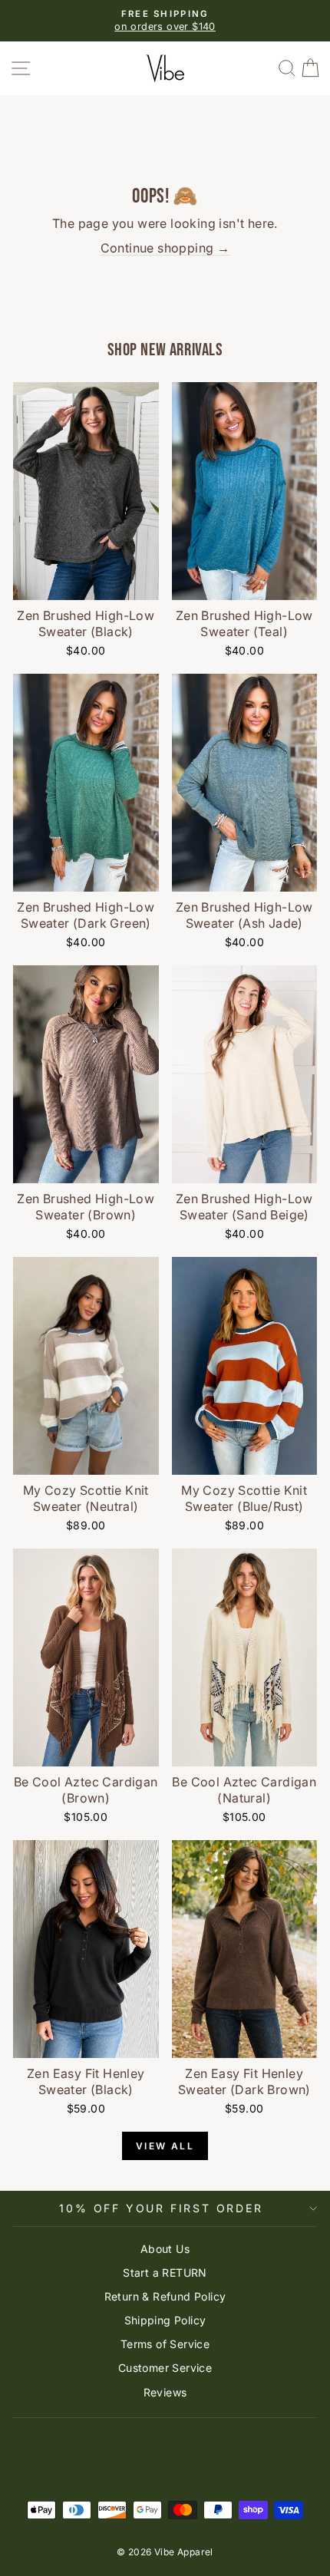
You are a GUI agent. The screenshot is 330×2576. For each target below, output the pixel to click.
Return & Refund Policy (165, 2296)
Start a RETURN (165, 2273)
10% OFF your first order (161, 2208)
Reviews (165, 2392)
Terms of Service (165, 2344)
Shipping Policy (165, 2320)
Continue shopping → (165, 248)
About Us (165, 2249)
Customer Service (165, 2368)
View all (165, 2146)
